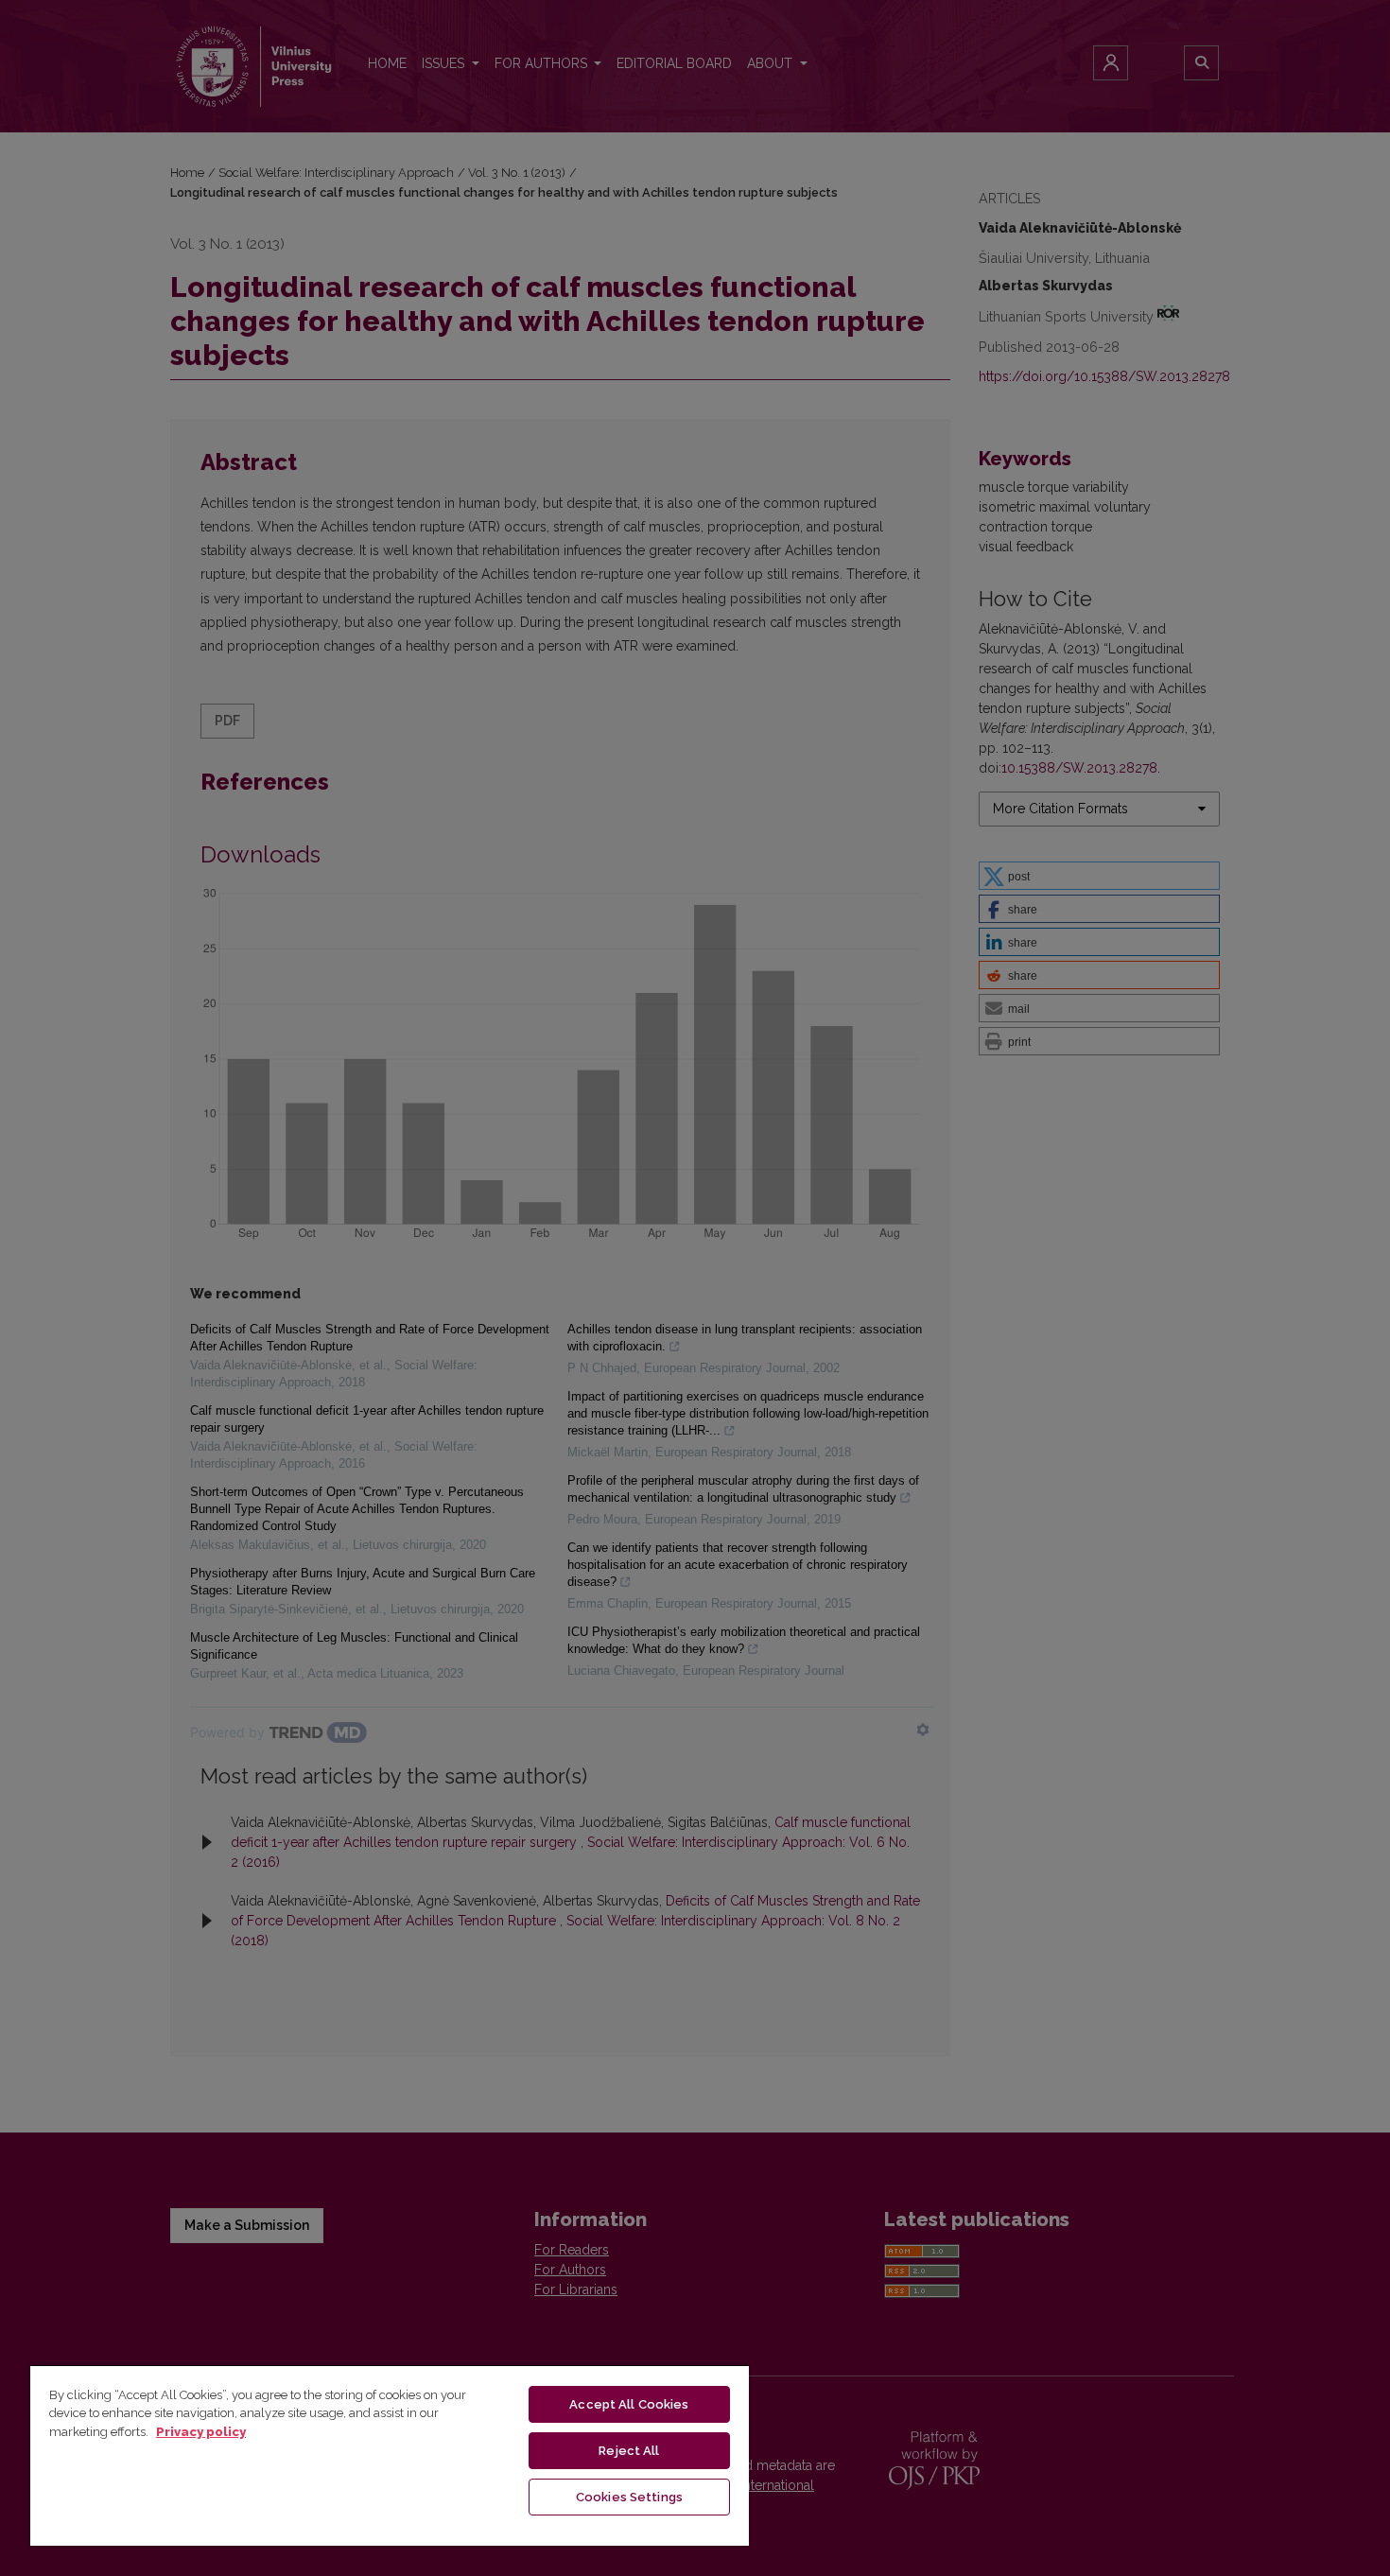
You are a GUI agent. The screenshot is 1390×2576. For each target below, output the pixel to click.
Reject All (629, 2451)
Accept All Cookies (629, 2404)
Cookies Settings (629, 2497)
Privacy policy (201, 2432)
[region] (390, 2455)
